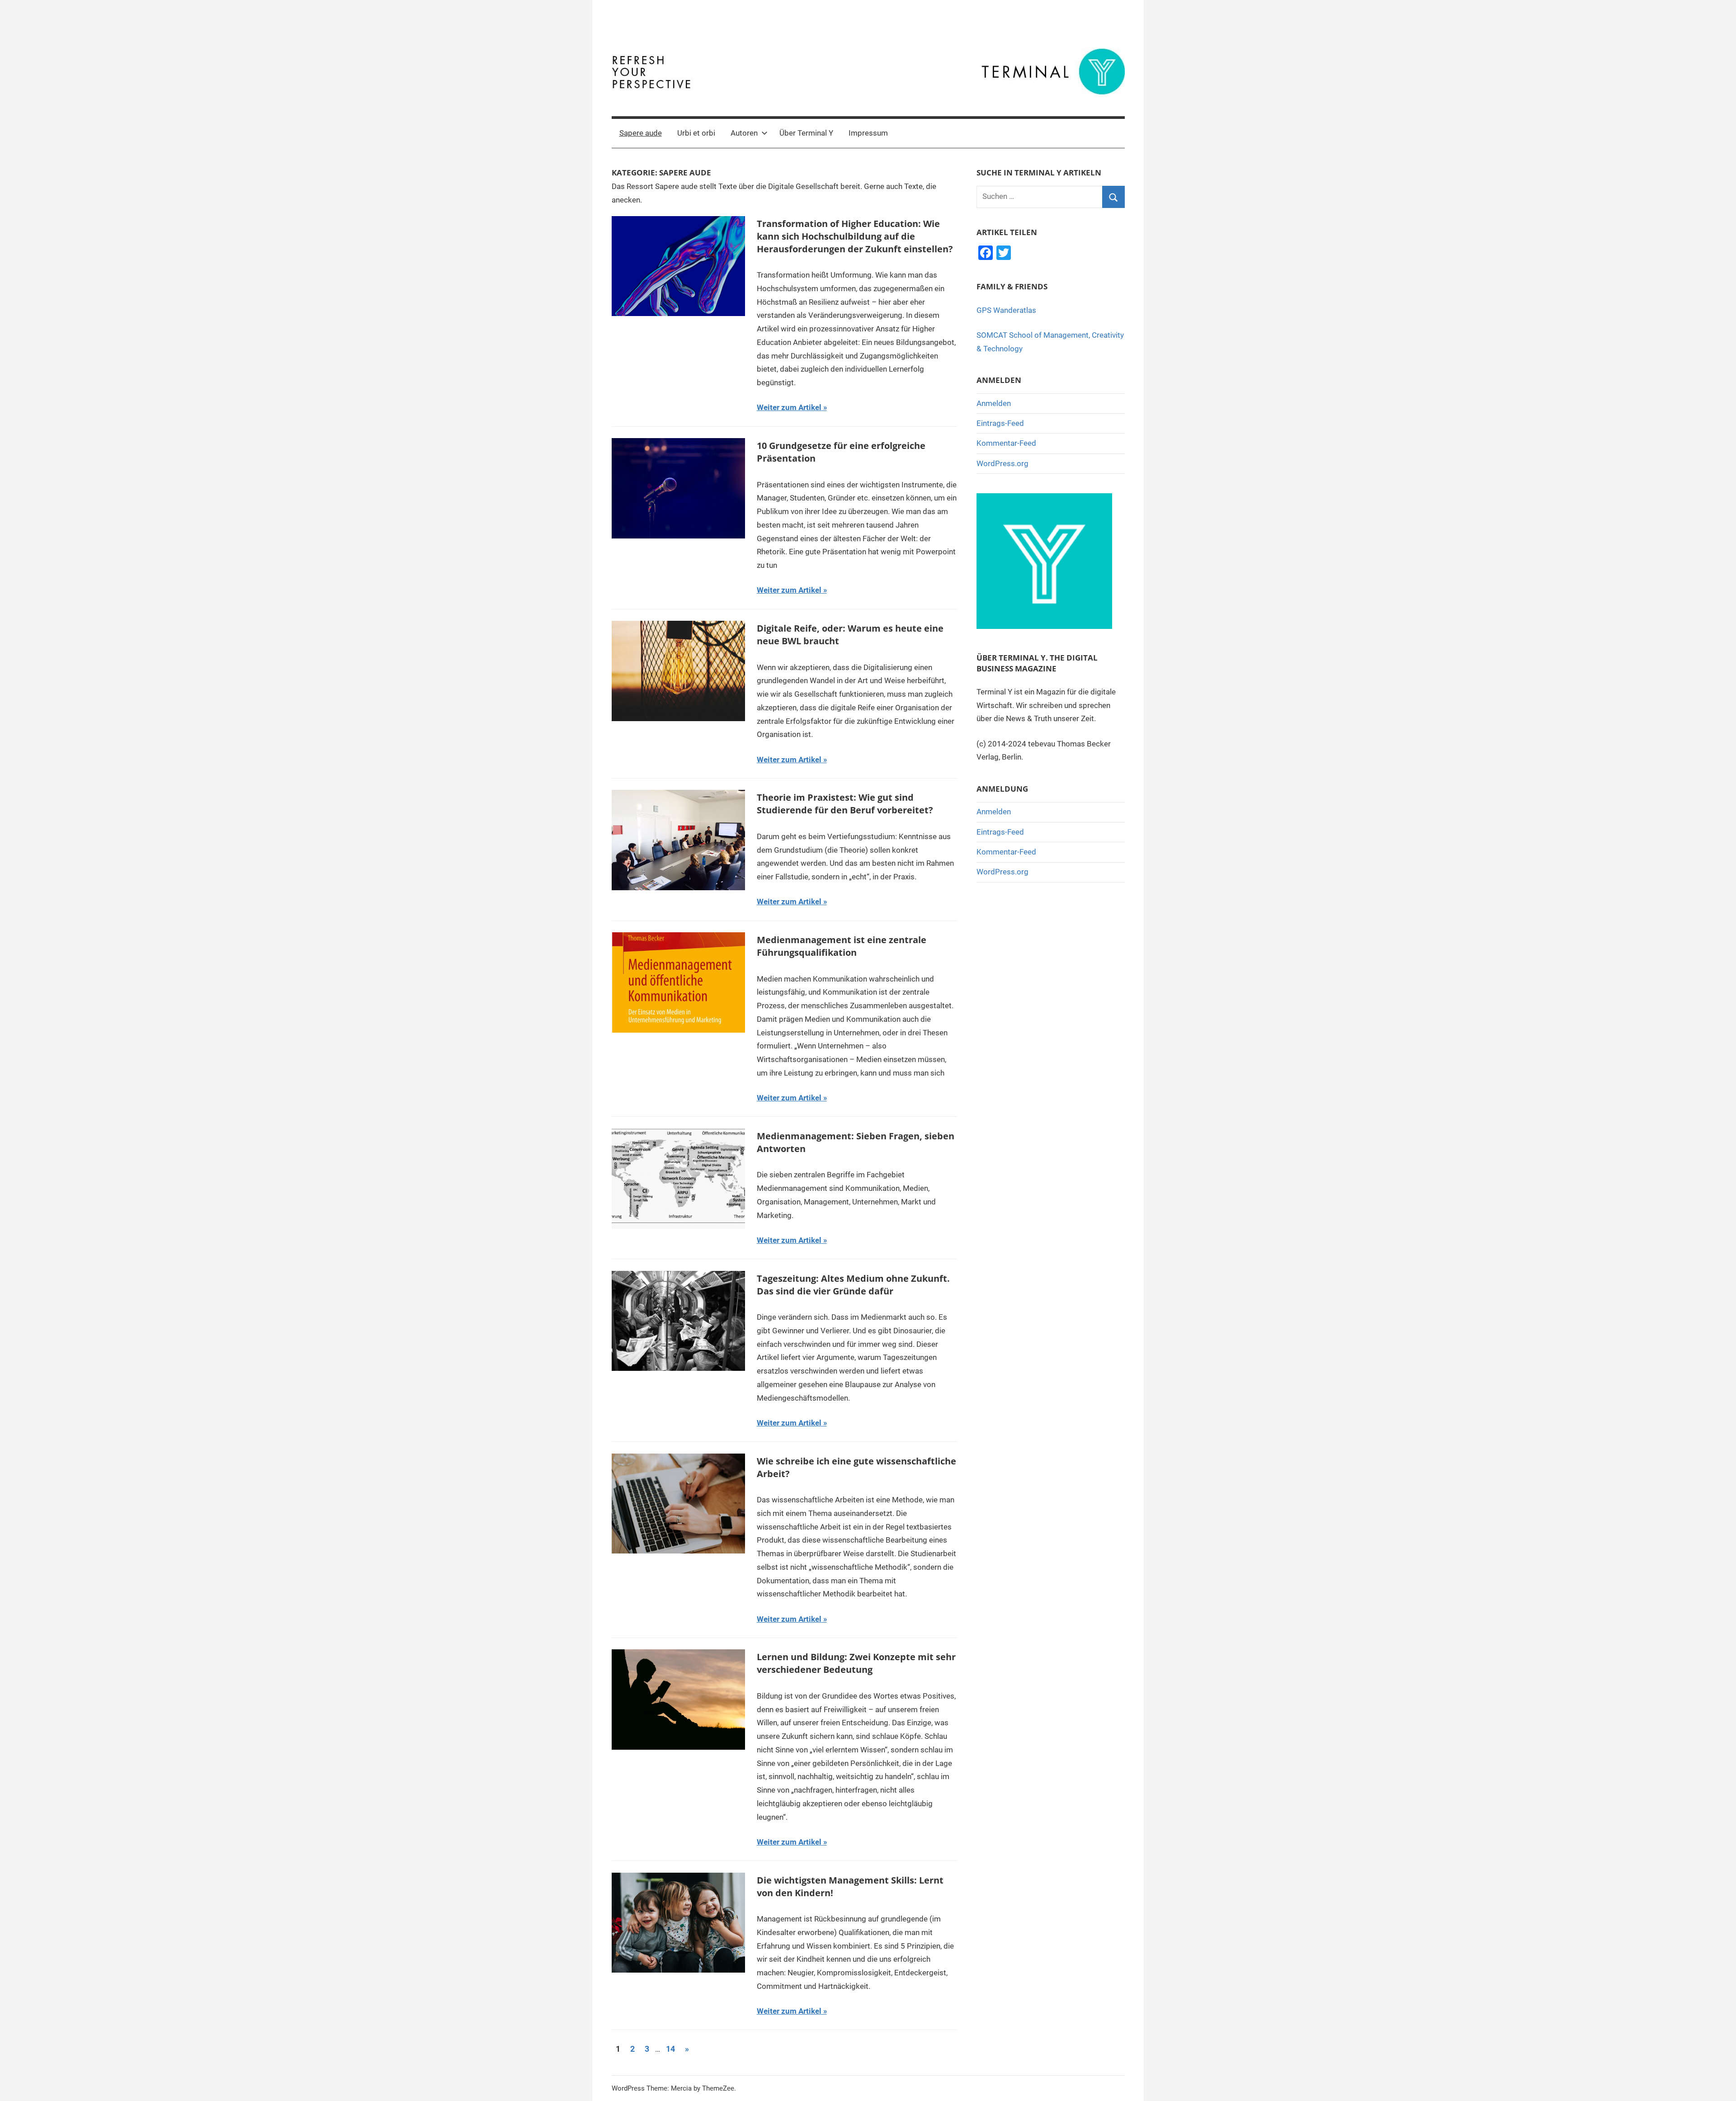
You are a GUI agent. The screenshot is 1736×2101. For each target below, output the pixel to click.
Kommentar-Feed (1006, 443)
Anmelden (994, 403)
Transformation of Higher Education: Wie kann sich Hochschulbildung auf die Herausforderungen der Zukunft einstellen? (855, 236)
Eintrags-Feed (1000, 423)
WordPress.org (1002, 463)
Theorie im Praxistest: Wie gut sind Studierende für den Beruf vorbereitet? (845, 804)
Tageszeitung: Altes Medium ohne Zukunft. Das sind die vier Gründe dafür (853, 1285)
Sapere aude (641, 133)
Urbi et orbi (696, 133)
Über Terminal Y (806, 133)
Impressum (868, 133)
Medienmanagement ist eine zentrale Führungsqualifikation (842, 946)
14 (670, 2049)
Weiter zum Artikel (789, 407)
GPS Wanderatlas (1006, 310)
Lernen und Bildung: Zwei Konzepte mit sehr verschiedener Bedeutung (856, 1663)
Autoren (744, 133)
